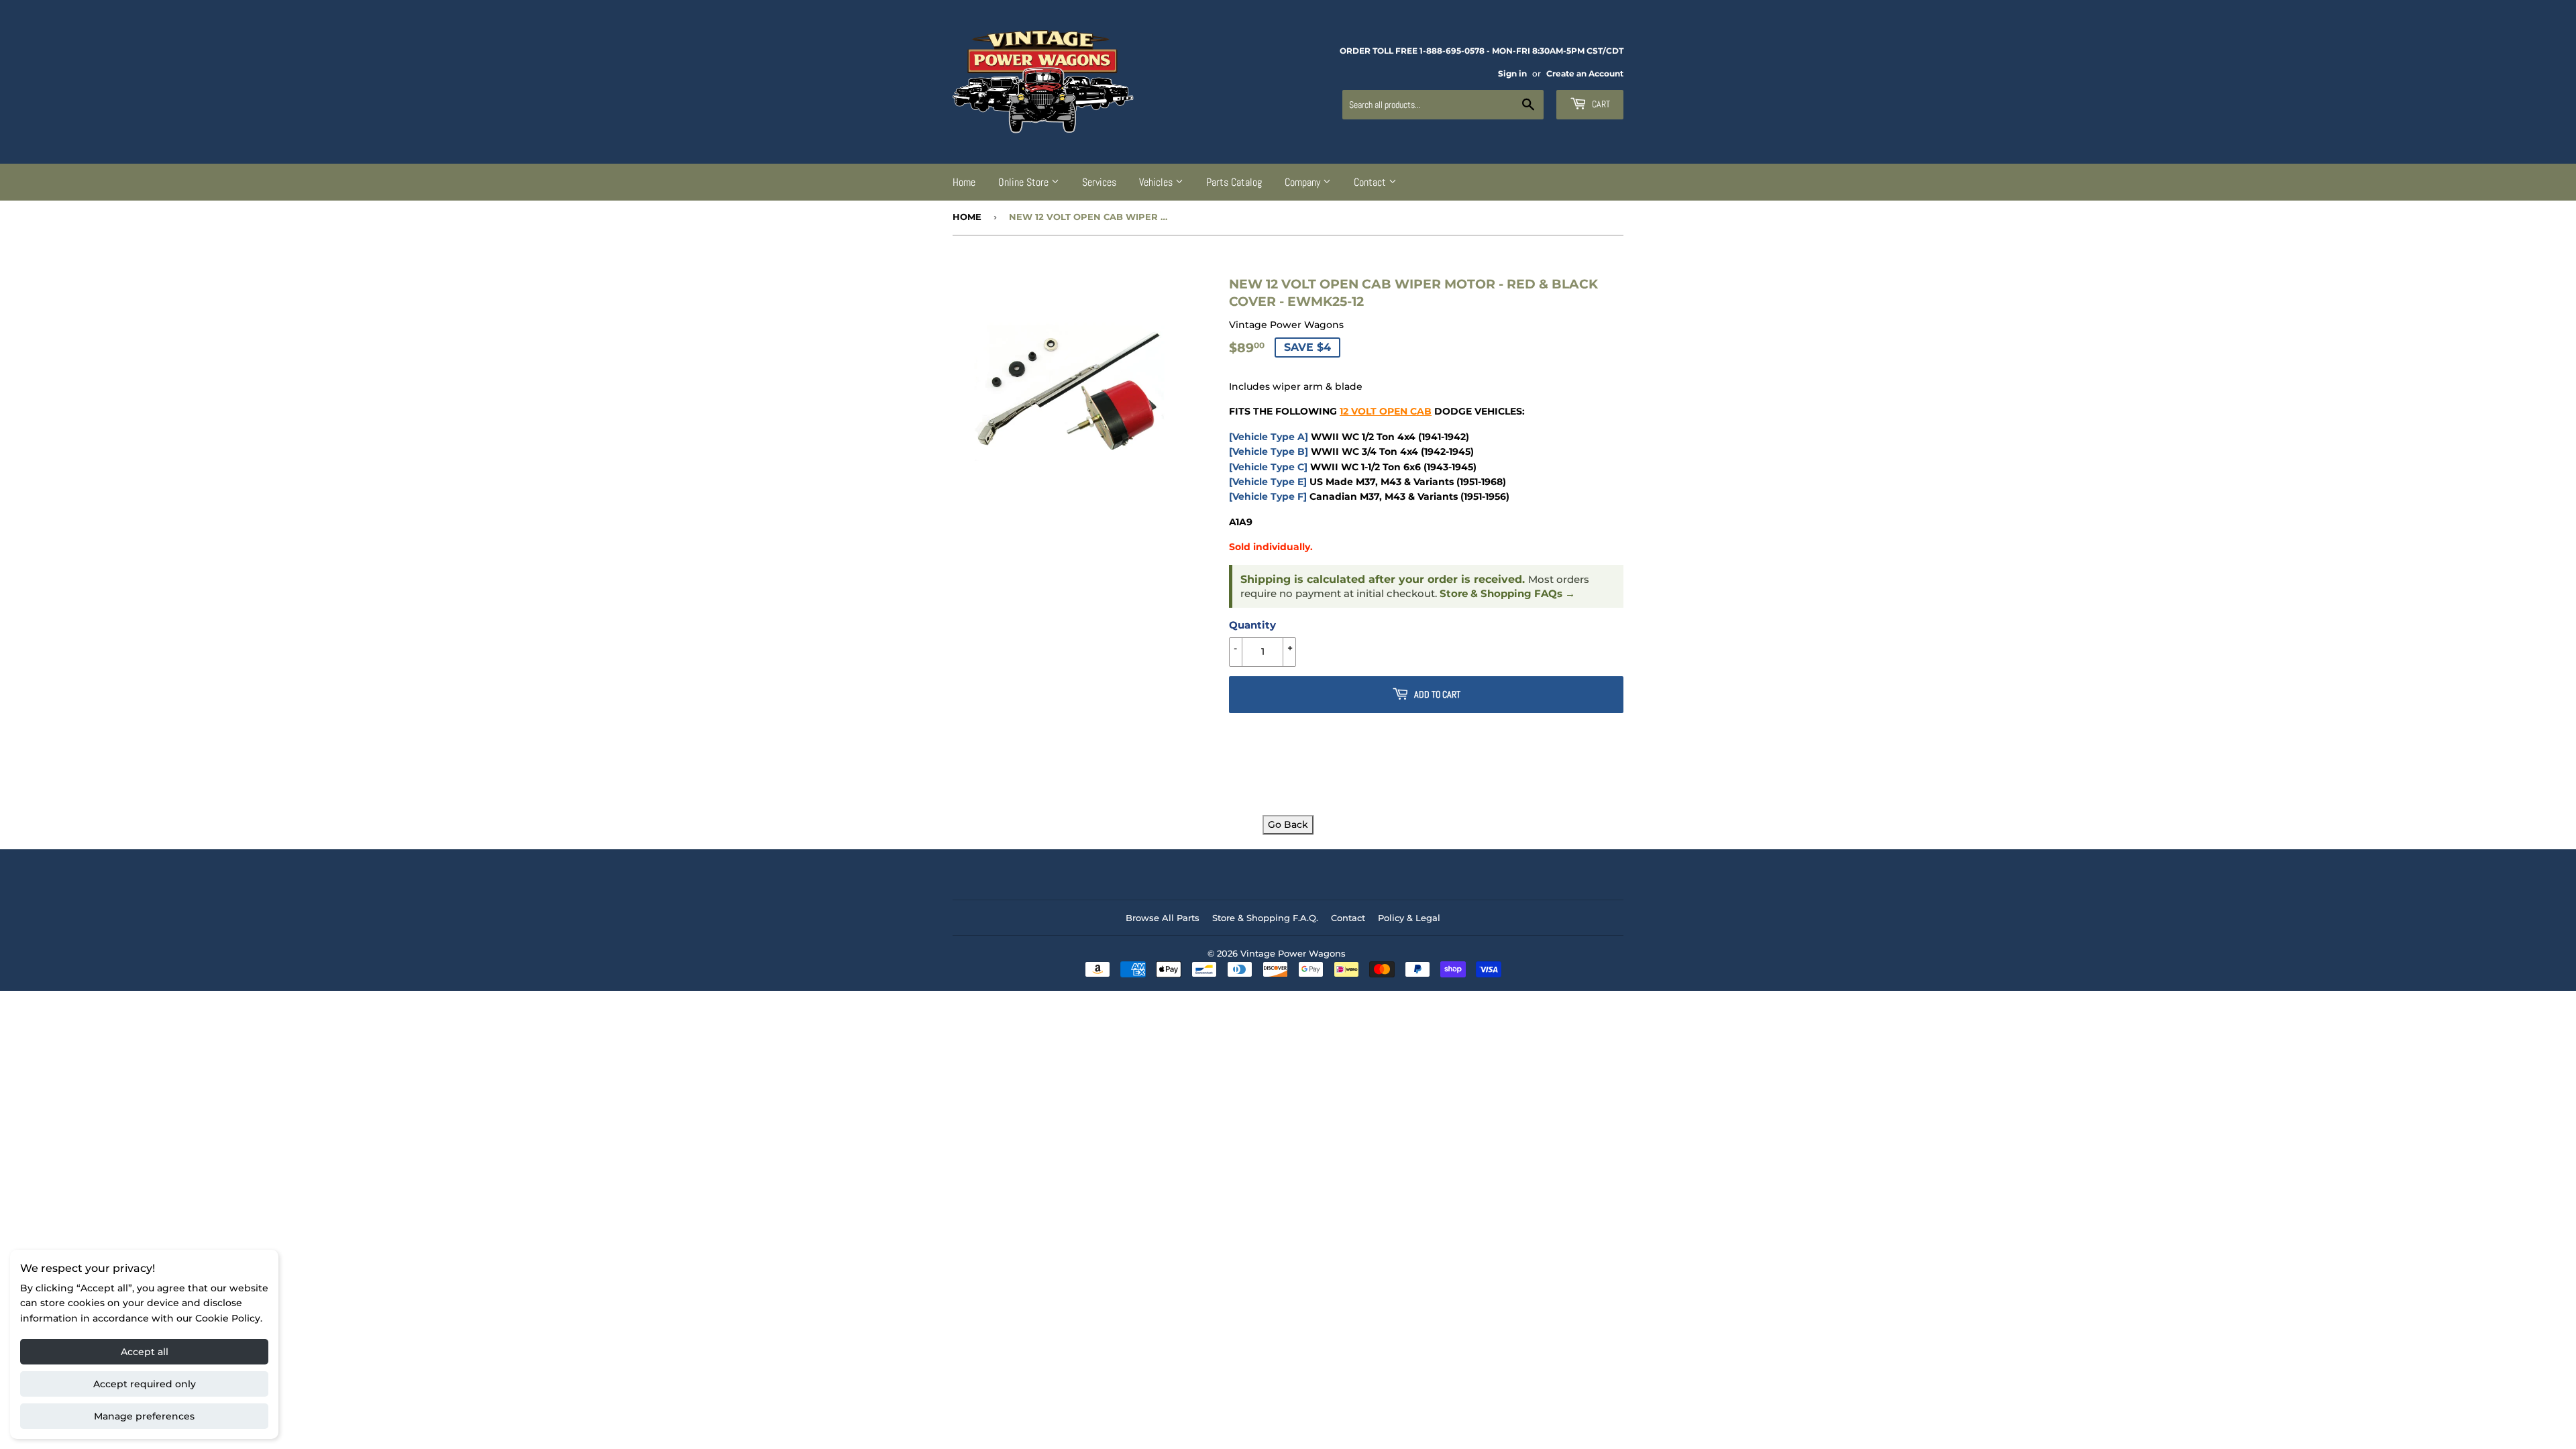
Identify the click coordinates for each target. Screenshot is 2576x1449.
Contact (1371, 182)
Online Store (1025, 182)
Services (1099, 182)
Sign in (1512, 73)
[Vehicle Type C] (1268, 467)
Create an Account (1585, 73)
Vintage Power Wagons (1293, 953)
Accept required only (145, 1384)
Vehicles (1157, 182)
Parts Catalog (1234, 182)
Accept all (145, 1352)
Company (1304, 182)
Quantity (1252, 625)
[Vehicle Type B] (1269, 451)
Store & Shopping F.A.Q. (1265, 918)
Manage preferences (144, 1416)
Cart (1600, 104)
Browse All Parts (1163, 918)
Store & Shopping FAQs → (1507, 594)
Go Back (1288, 824)
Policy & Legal (1409, 918)
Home (964, 182)
